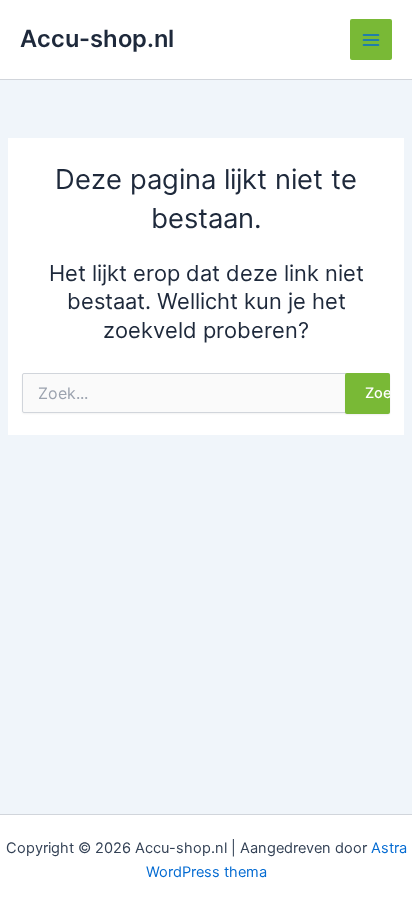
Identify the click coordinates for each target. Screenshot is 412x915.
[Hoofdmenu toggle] (371, 40)
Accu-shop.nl (97, 38)
